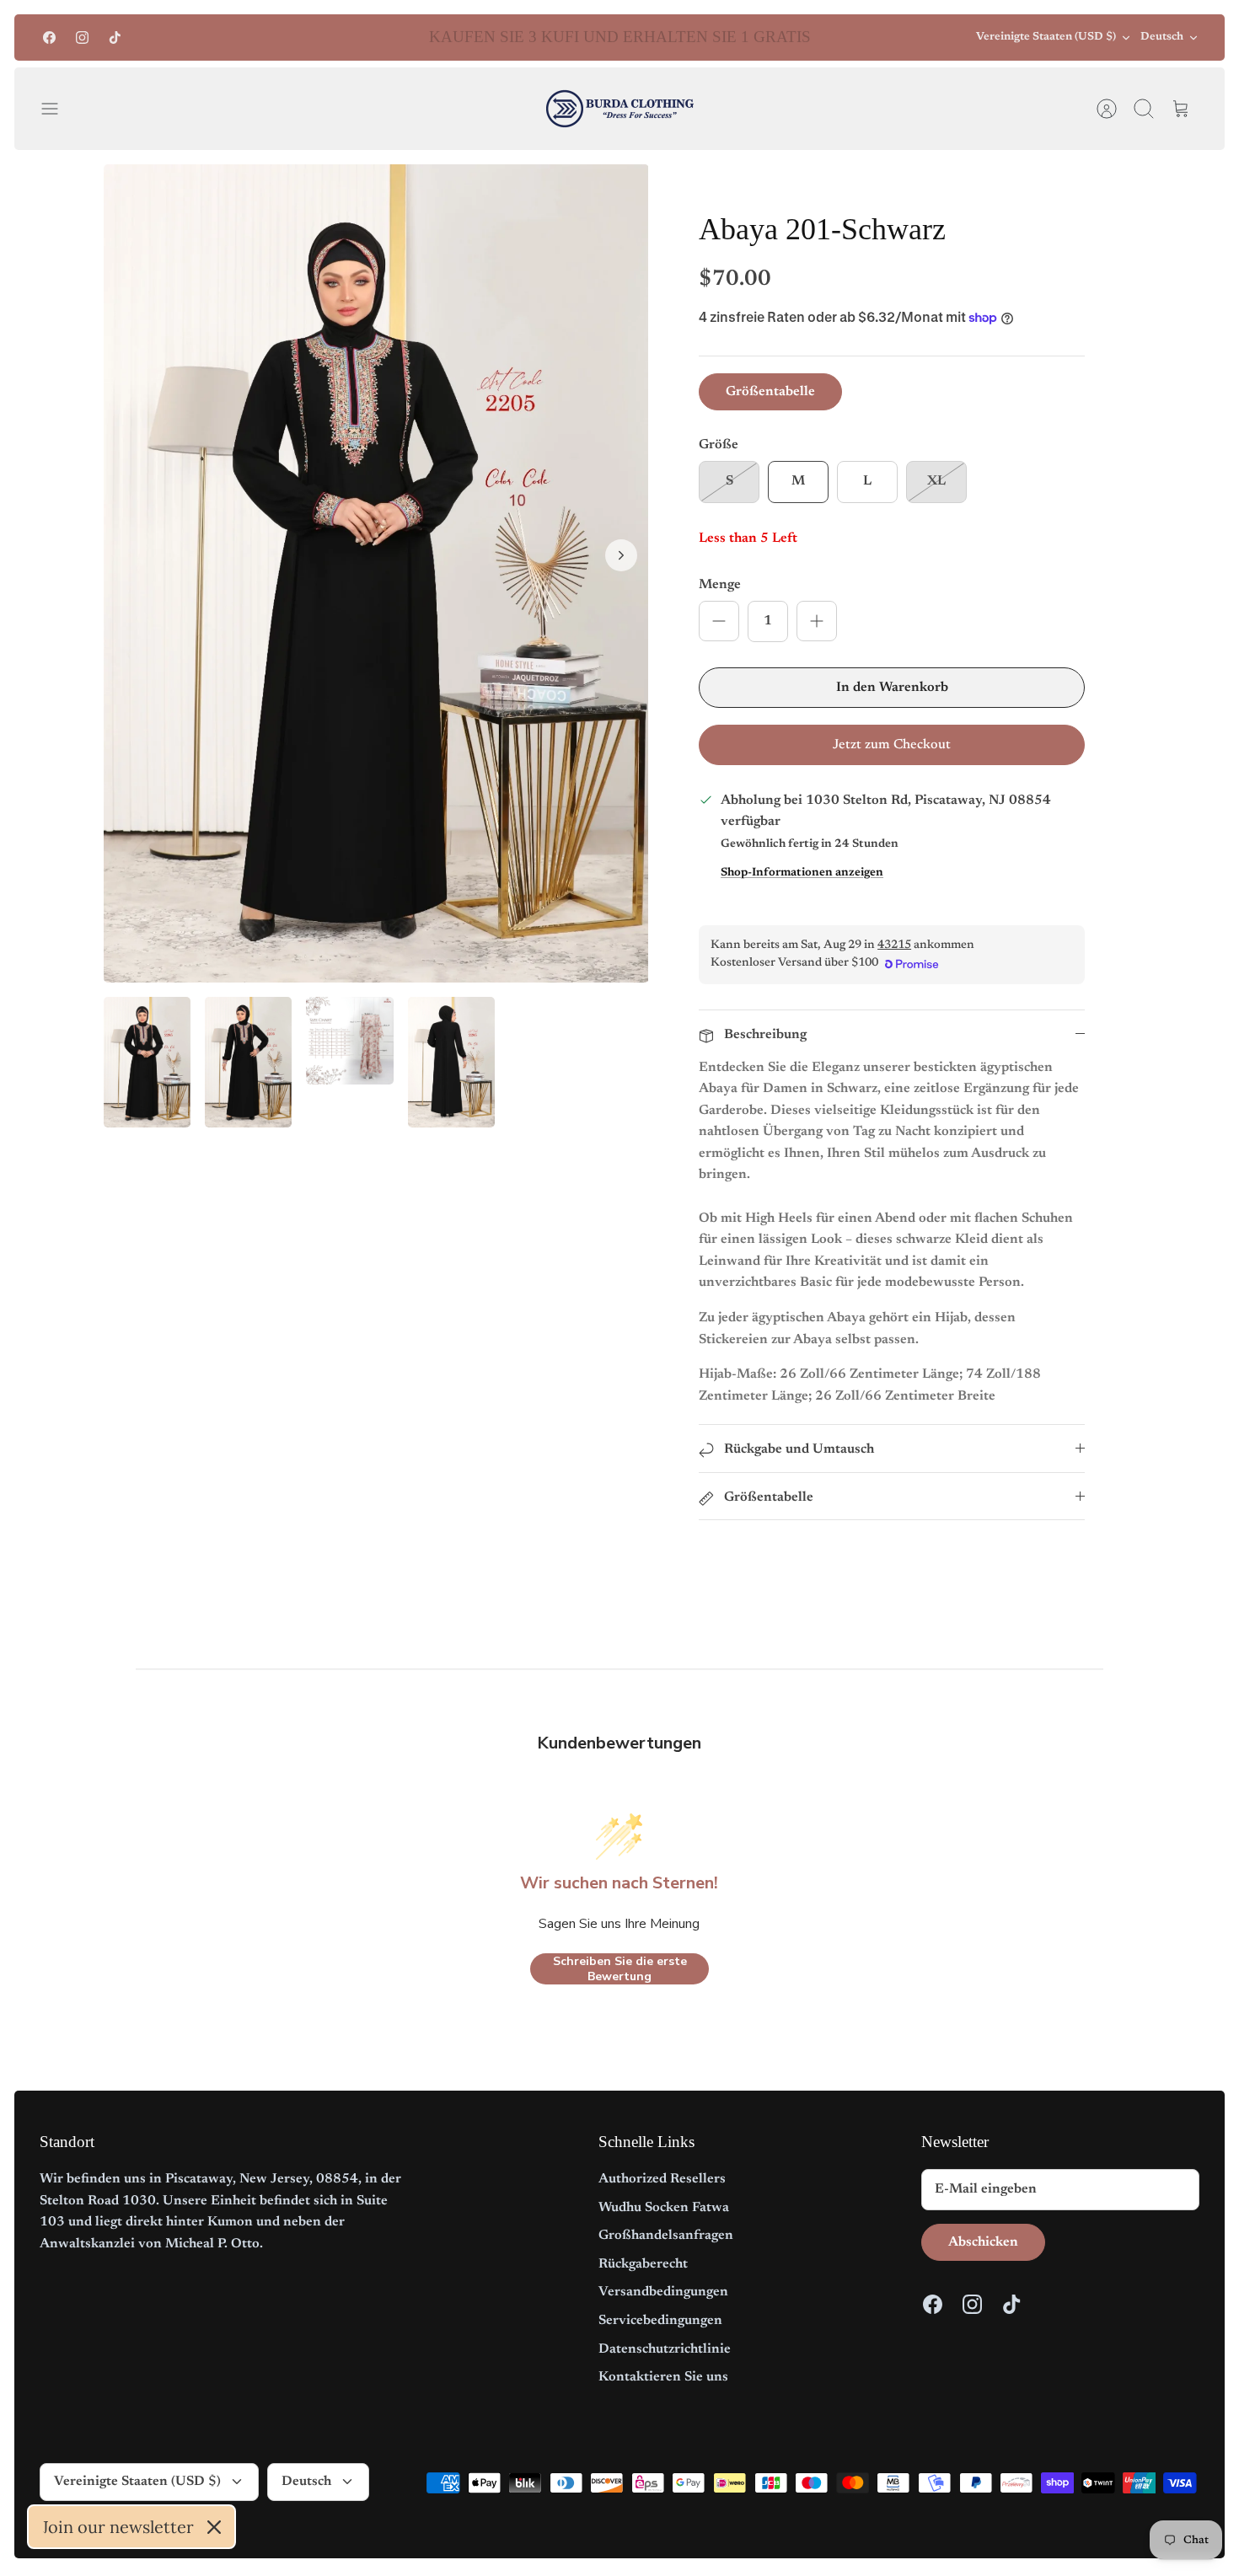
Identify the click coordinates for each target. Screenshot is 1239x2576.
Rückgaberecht (643, 2264)
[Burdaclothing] (620, 109)
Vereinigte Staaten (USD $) (1046, 37)
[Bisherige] (343, 38)
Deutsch (1162, 37)
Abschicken (983, 2242)
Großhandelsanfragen (666, 2236)
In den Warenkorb (892, 688)
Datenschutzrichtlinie (665, 2349)
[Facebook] (49, 37)
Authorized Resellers (662, 2179)
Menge (720, 585)
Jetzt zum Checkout (892, 745)
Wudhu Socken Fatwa (664, 2208)
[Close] (214, 2527)
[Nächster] (896, 38)
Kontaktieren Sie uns (663, 2377)
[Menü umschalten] (58, 109)
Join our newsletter (118, 2527)
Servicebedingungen (660, 2321)
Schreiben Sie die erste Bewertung (620, 1969)
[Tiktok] (115, 37)
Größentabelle (770, 392)
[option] (376, 573)
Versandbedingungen (663, 2292)
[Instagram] (82, 37)
